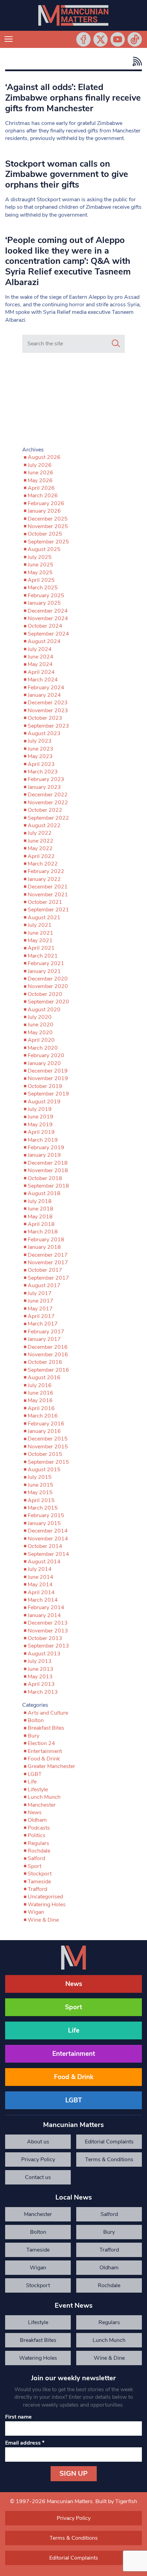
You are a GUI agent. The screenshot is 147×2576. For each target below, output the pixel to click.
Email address (25, 2443)
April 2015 (41, 1500)
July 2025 (40, 557)
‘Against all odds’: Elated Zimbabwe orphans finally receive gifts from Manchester (73, 98)
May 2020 (40, 1033)
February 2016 (46, 1424)
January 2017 (44, 1339)
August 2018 (44, 1193)
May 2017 (40, 1309)
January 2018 (44, 1247)
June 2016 (41, 1393)
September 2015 (48, 1462)
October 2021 (45, 902)
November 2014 (48, 1539)
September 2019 (48, 1094)
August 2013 (44, 1654)
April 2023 (41, 764)
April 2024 (41, 672)
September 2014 (48, 1554)
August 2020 (44, 1010)
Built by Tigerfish (116, 2501)
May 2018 (40, 1217)
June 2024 (41, 657)
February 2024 (46, 688)
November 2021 (48, 895)
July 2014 (40, 1569)
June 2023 (41, 749)
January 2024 (44, 695)
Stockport (40, 1874)
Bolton (36, 1720)
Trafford (37, 1889)
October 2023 (45, 718)
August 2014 (44, 1562)
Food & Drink (44, 1759)
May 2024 (40, 664)
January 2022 (44, 879)
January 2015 (44, 1523)
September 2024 (48, 634)
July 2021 (40, 925)
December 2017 (48, 1255)
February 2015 (46, 1515)
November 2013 (48, 1631)
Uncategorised (45, 1897)
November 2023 (48, 710)
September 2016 (48, 1370)
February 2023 (46, 779)
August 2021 (44, 918)
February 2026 (46, 503)
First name (18, 2417)
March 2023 (43, 772)
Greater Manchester (51, 1766)
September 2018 (48, 1186)
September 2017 (48, 1278)
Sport (35, 1866)
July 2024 (40, 649)
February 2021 (46, 963)
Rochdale (39, 1851)
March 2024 (43, 680)
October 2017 (45, 1270)
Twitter (101, 39)
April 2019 (41, 1132)
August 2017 (44, 1285)
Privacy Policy (38, 2160)
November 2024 (48, 618)
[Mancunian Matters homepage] (73, 15)
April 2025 (41, 580)
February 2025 (46, 595)
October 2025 (45, 534)
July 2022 (40, 833)
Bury (34, 1736)
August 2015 (44, 1470)
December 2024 (48, 611)
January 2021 (44, 971)
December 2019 (48, 1071)
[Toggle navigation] (9, 39)
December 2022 (48, 795)
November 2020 (48, 986)
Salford (36, 1858)
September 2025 (48, 542)
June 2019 (41, 1117)
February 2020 (46, 1055)
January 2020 (44, 1063)
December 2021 (48, 887)
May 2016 (40, 1400)
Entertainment (45, 1751)
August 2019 (44, 1102)
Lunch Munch (44, 1797)
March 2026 (43, 496)
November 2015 (48, 1447)
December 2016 (48, 1347)
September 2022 (48, 818)
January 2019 (44, 1155)
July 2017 (40, 1293)
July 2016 (40, 1385)
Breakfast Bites (46, 1728)
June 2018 (41, 1209)
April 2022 (41, 856)
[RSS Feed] (136, 61)
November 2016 (48, 1355)
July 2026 (40, 465)
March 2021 (43, 956)
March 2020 (43, 1048)
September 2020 (48, 1002)
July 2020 (40, 1017)
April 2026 (41, 488)
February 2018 (46, 1240)
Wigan (36, 1912)
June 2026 (41, 473)
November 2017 (48, 1263)
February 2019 (46, 1148)
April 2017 (41, 1316)
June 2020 (41, 1025)
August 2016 (44, 1377)
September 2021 (48, 910)
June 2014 (41, 1577)
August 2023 (44, 733)
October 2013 (45, 1638)
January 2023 (44, 787)
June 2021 (41, 933)
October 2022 (45, 810)
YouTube (118, 39)
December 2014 (48, 1531)
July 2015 (40, 1477)
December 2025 (48, 519)
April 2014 (41, 1592)
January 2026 (44, 511)
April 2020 (41, 1040)
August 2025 (44, 549)
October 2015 (45, 1454)
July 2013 (40, 1661)
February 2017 (46, 1332)
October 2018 (45, 1178)
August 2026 (44, 457)
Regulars (38, 1843)
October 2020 (45, 994)
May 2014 (40, 1585)
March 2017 (43, 1324)
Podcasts (39, 1828)
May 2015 (40, 1492)
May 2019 (40, 1125)
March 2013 (43, 1692)
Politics (37, 1835)
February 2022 (46, 871)
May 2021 (40, 940)
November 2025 (48, 526)
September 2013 (48, 1646)
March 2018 (43, 1232)
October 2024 (45, 626)
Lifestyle (38, 1790)
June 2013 (41, 1669)
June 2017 (41, 1301)
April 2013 (41, 1684)
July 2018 (40, 1201)
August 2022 (44, 825)
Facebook (83, 39)
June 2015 (41, 1485)
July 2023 (40, 741)
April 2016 (41, 1408)
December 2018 (48, 1163)
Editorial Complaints (109, 2142)
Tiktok (135, 39)
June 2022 (41, 841)
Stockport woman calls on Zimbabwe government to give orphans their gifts (67, 174)
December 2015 (48, 1439)
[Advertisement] (73, 401)
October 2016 (45, 1362)
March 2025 (43, 588)
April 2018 (41, 1224)
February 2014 (46, 1607)
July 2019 (40, 1109)
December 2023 (48, 703)
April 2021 (41, 948)
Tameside (39, 1882)
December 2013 (48, 1623)
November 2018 (48, 1170)
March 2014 (43, 1600)
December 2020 (48, 979)
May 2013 (40, 1677)
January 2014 (44, 1615)
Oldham (37, 1820)
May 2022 (40, 848)
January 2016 (44, 1431)
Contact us (38, 2177)
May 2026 (40, 480)
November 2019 (48, 1078)
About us (38, 2142)
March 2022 (43, 864)
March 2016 (43, 1416)
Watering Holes (47, 1905)
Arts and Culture (48, 1713)
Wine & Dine (43, 1920)
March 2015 (43, 1508)
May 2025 (40, 573)
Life (32, 1782)
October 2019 (45, 1086)
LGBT (35, 1774)
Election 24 (41, 1743)
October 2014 (45, 1546)
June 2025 (41, 565)
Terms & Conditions (109, 2160)
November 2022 (48, 803)
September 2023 (48, 726)
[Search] (116, 344)
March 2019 (43, 1140)
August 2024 (44, 641)
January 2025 (44, 603)
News (35, 1812)
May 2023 (40, 756)
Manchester (42, 1805)
